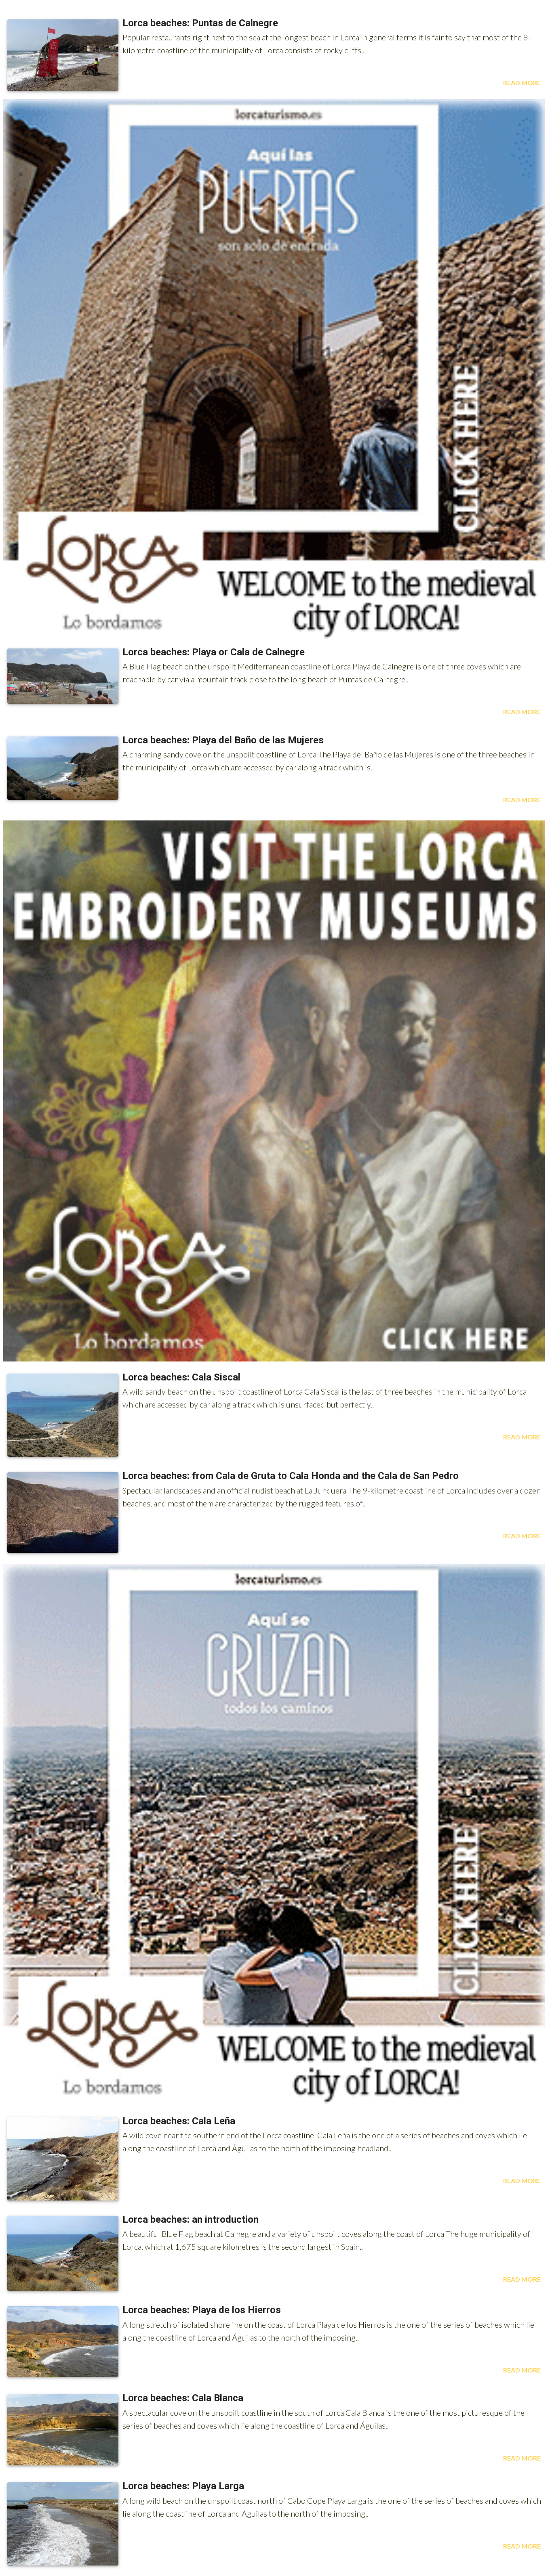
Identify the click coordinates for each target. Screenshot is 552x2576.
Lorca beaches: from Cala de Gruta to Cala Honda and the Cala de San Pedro (291, 1476)
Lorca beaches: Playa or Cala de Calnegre (214, 652)
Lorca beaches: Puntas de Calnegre (200, 23)
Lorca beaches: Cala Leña (179, 2121)
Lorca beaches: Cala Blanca (183, 2398)
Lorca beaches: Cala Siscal (181, 1377)
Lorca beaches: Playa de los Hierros (202, 2310)
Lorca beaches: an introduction (191, 2219)
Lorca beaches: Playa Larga (183, 2486)
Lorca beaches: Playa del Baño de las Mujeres (223, 740)
